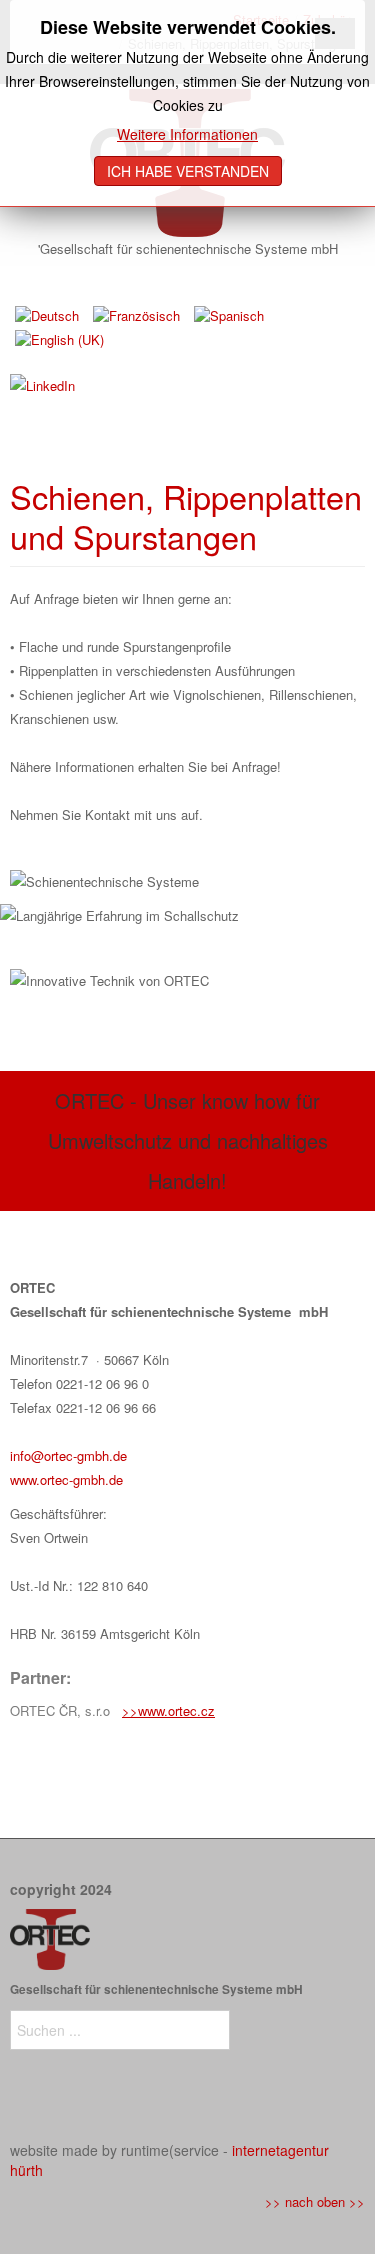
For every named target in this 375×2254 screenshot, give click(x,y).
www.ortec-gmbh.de (66, 1479)
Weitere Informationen (187, 134)
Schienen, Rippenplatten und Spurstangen (186, 516)
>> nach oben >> (315, 2201)
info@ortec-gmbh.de (68, 1455)
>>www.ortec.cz (168, 1710)
